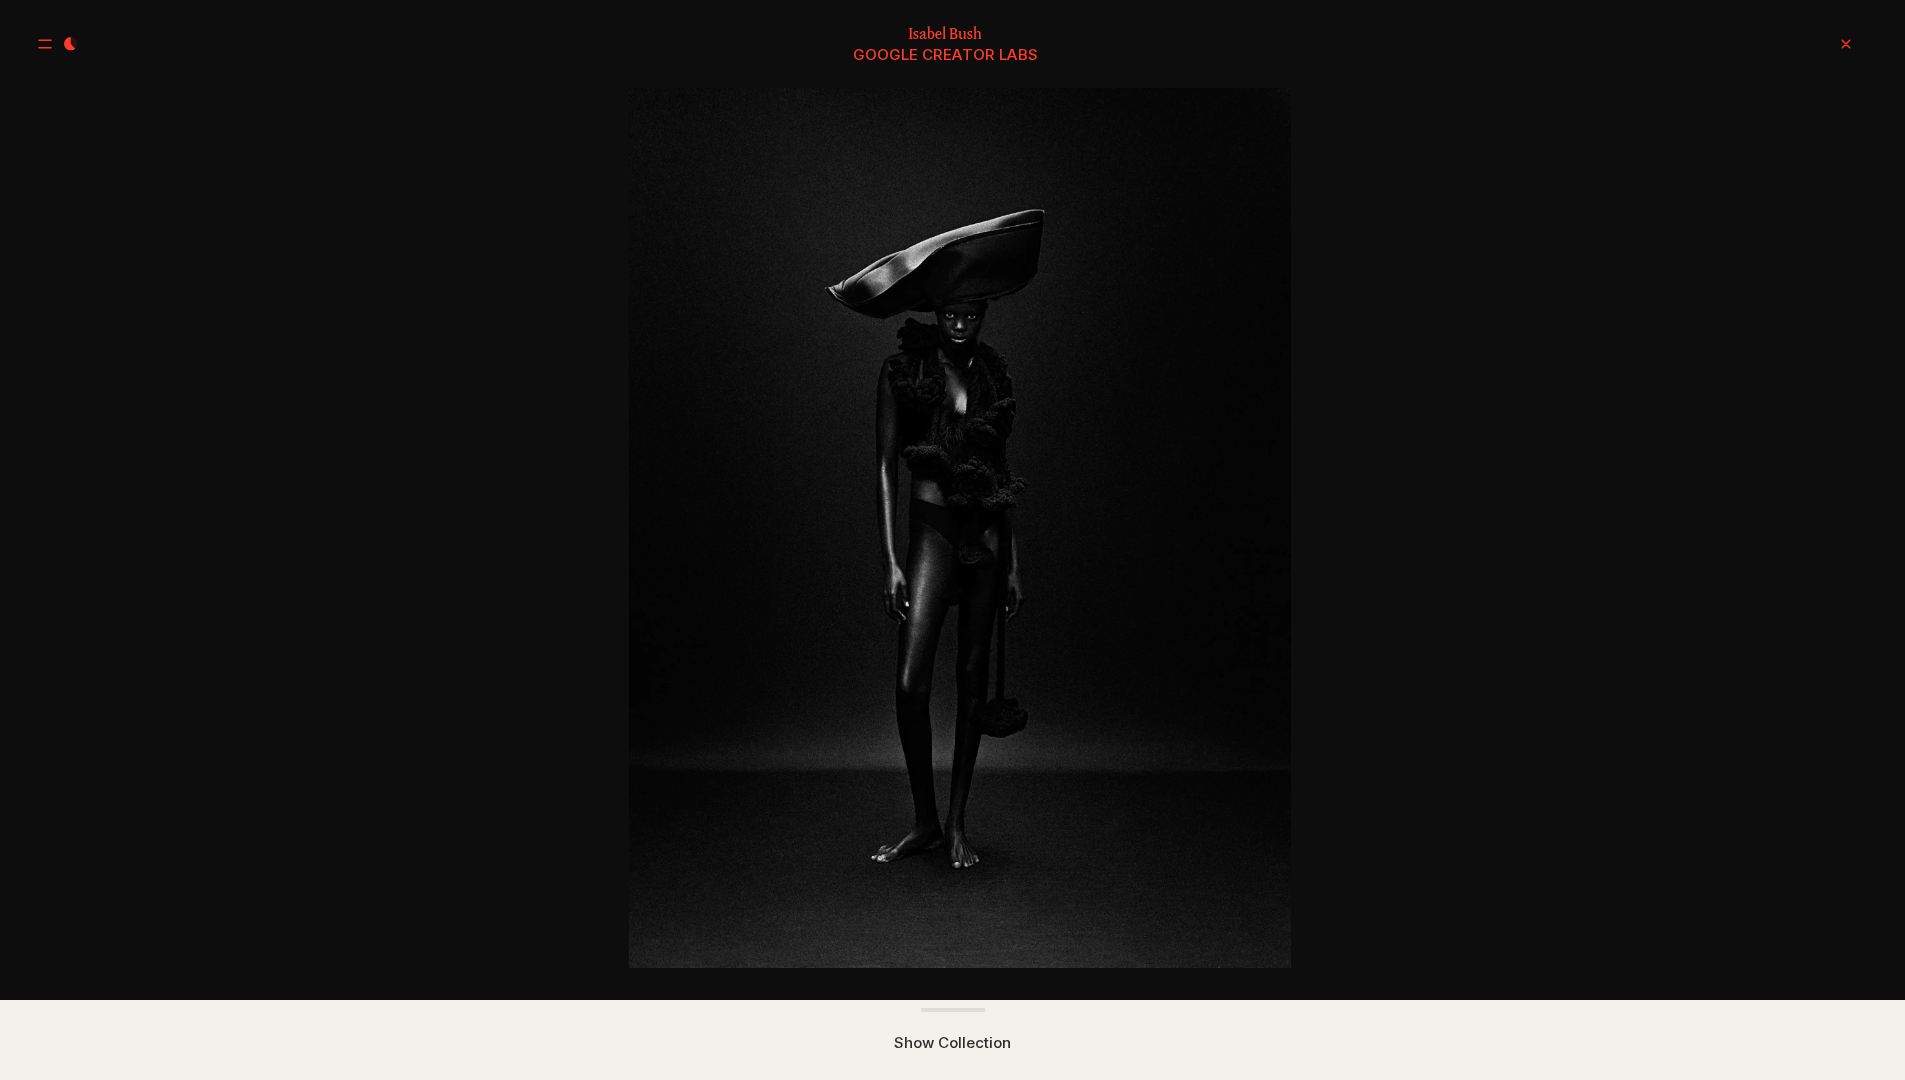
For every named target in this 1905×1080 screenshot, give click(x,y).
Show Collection (952, 1042)
